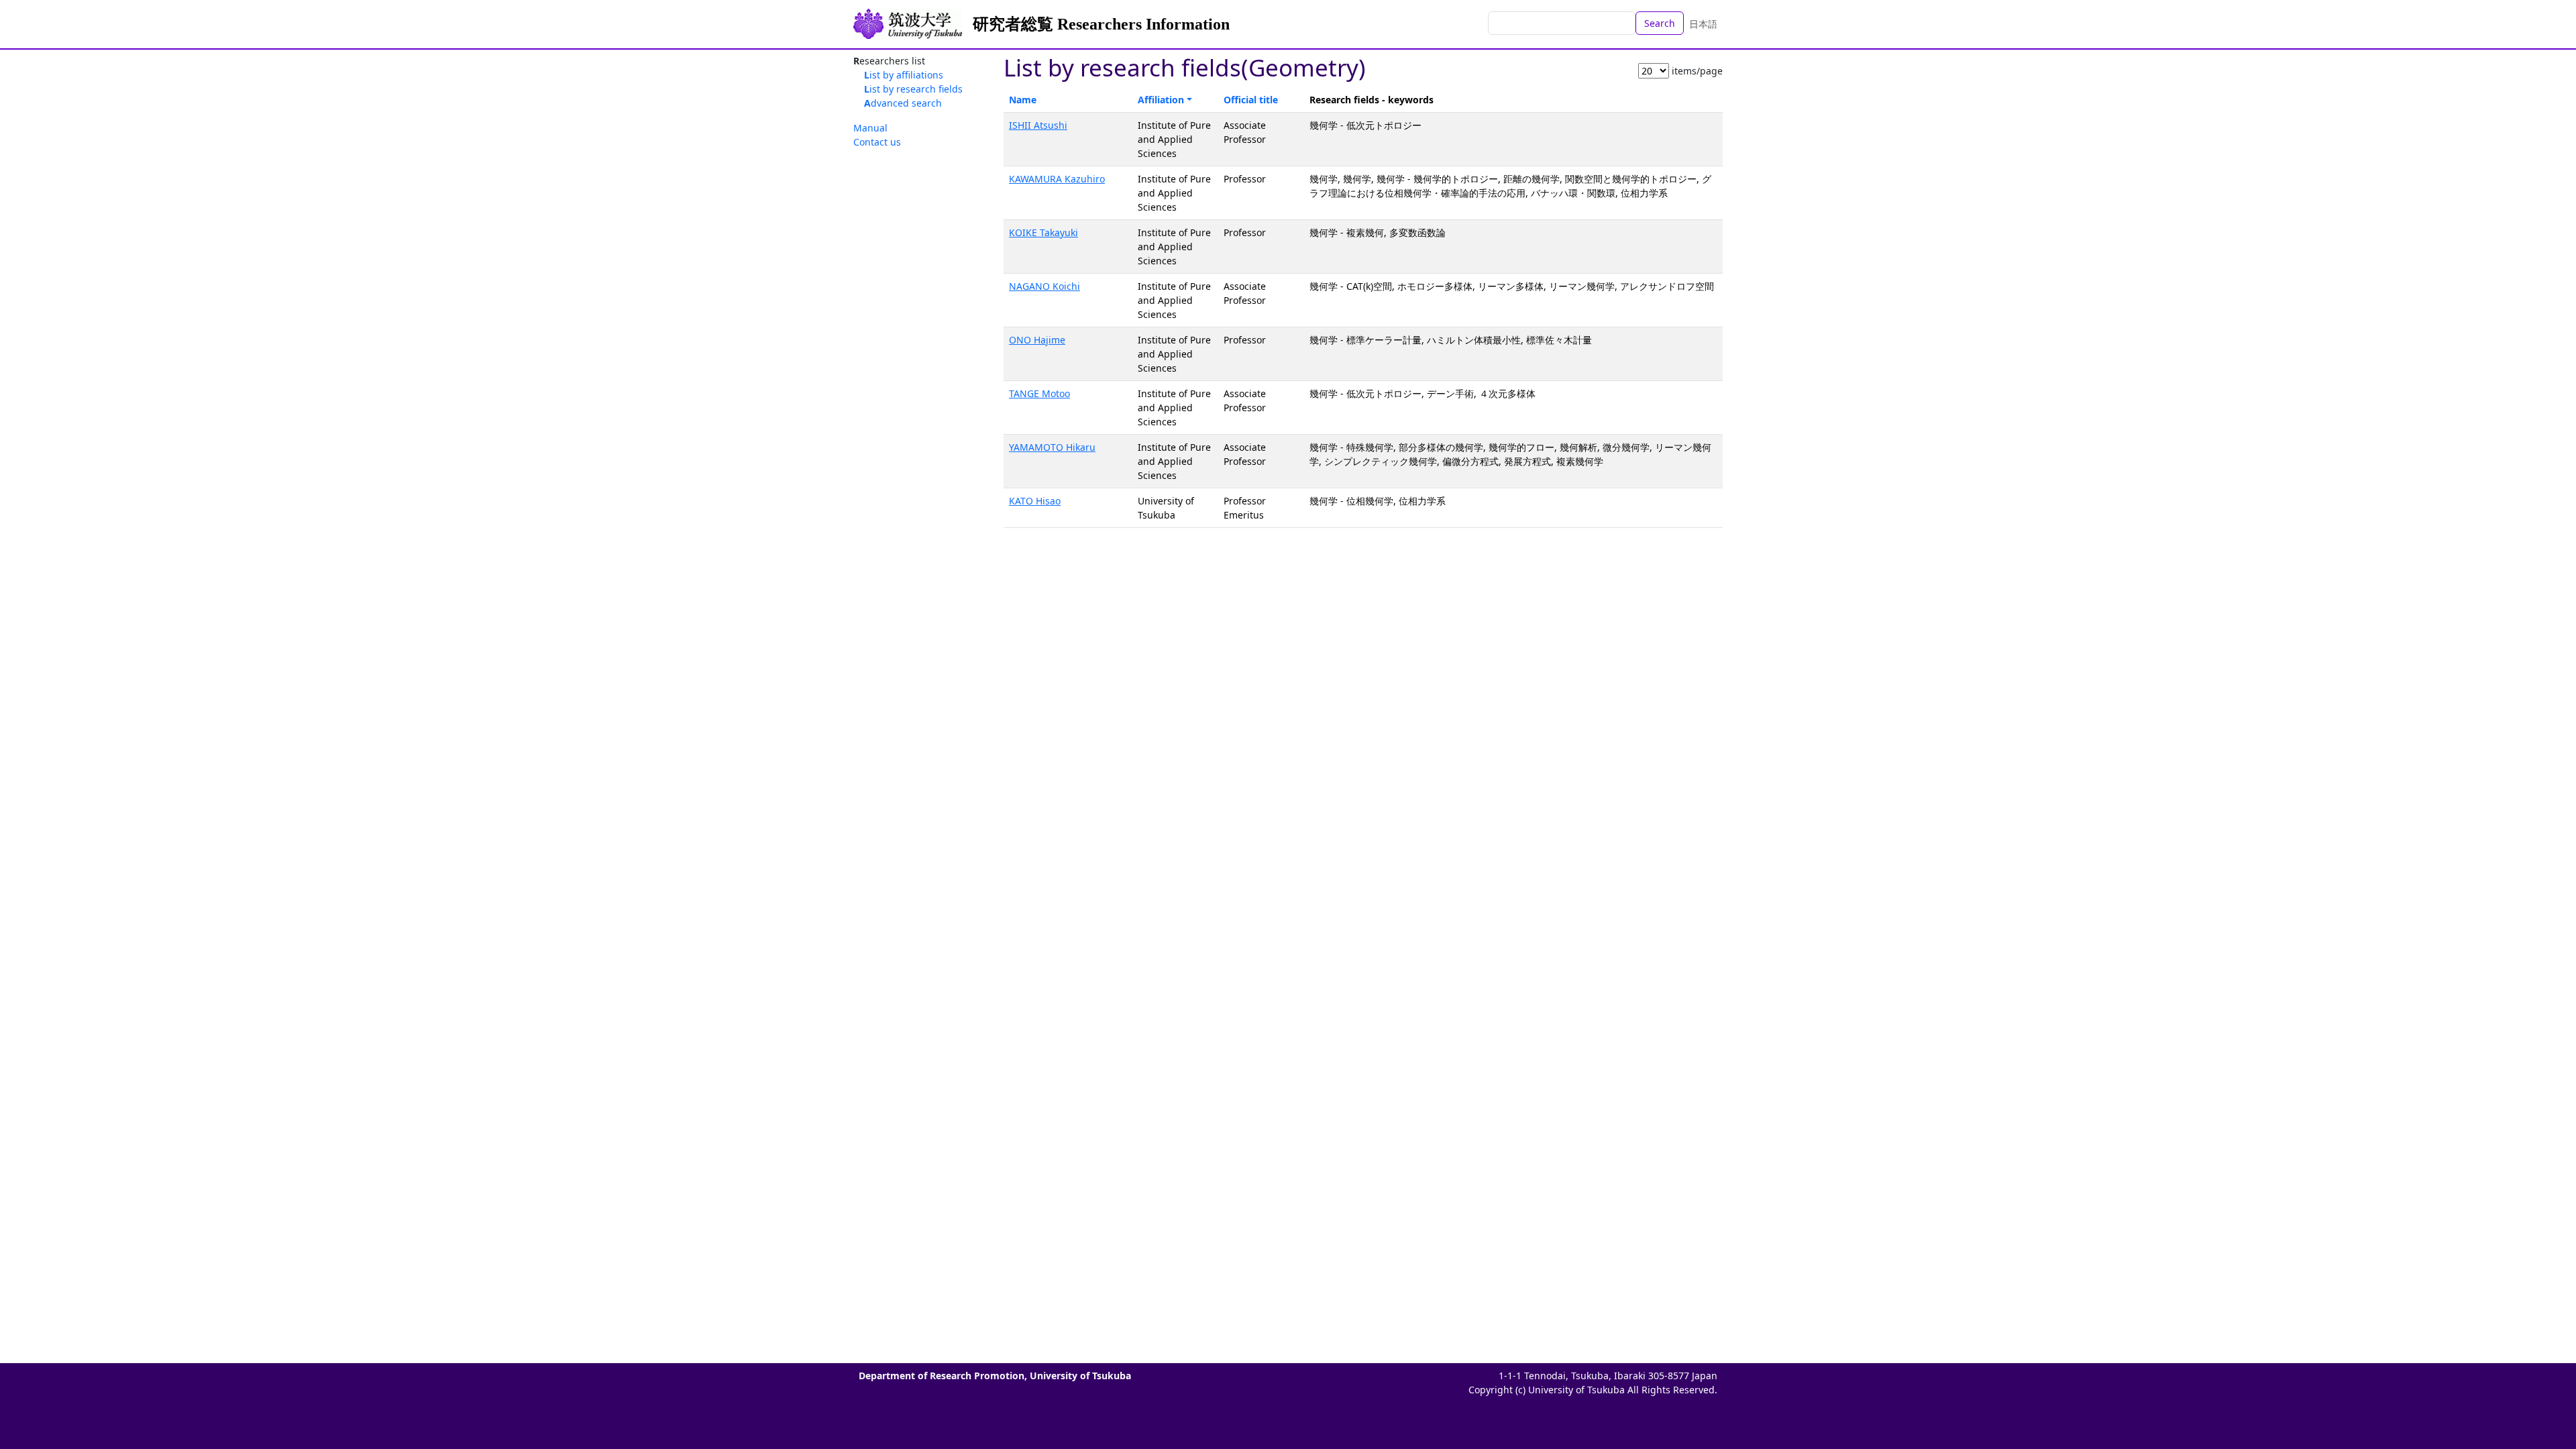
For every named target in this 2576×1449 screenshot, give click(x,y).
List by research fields (913, 89)
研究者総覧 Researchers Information (1101, 24)
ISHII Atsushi (1038, 125)
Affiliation (1161, 100)
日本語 (1703, 24)
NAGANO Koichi (1044, 286)
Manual (870, 128)
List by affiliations (904, 75)
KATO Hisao (1035, 501)
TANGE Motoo (1039, 393)
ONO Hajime (1037, 340)
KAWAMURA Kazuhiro (1057, 179)
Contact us (877, 142)
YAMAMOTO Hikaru (1052, 447)
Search (1660, 23)
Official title (1251, 100)
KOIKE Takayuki (1043, 232)
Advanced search (903, 103)
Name (1023, 100)
